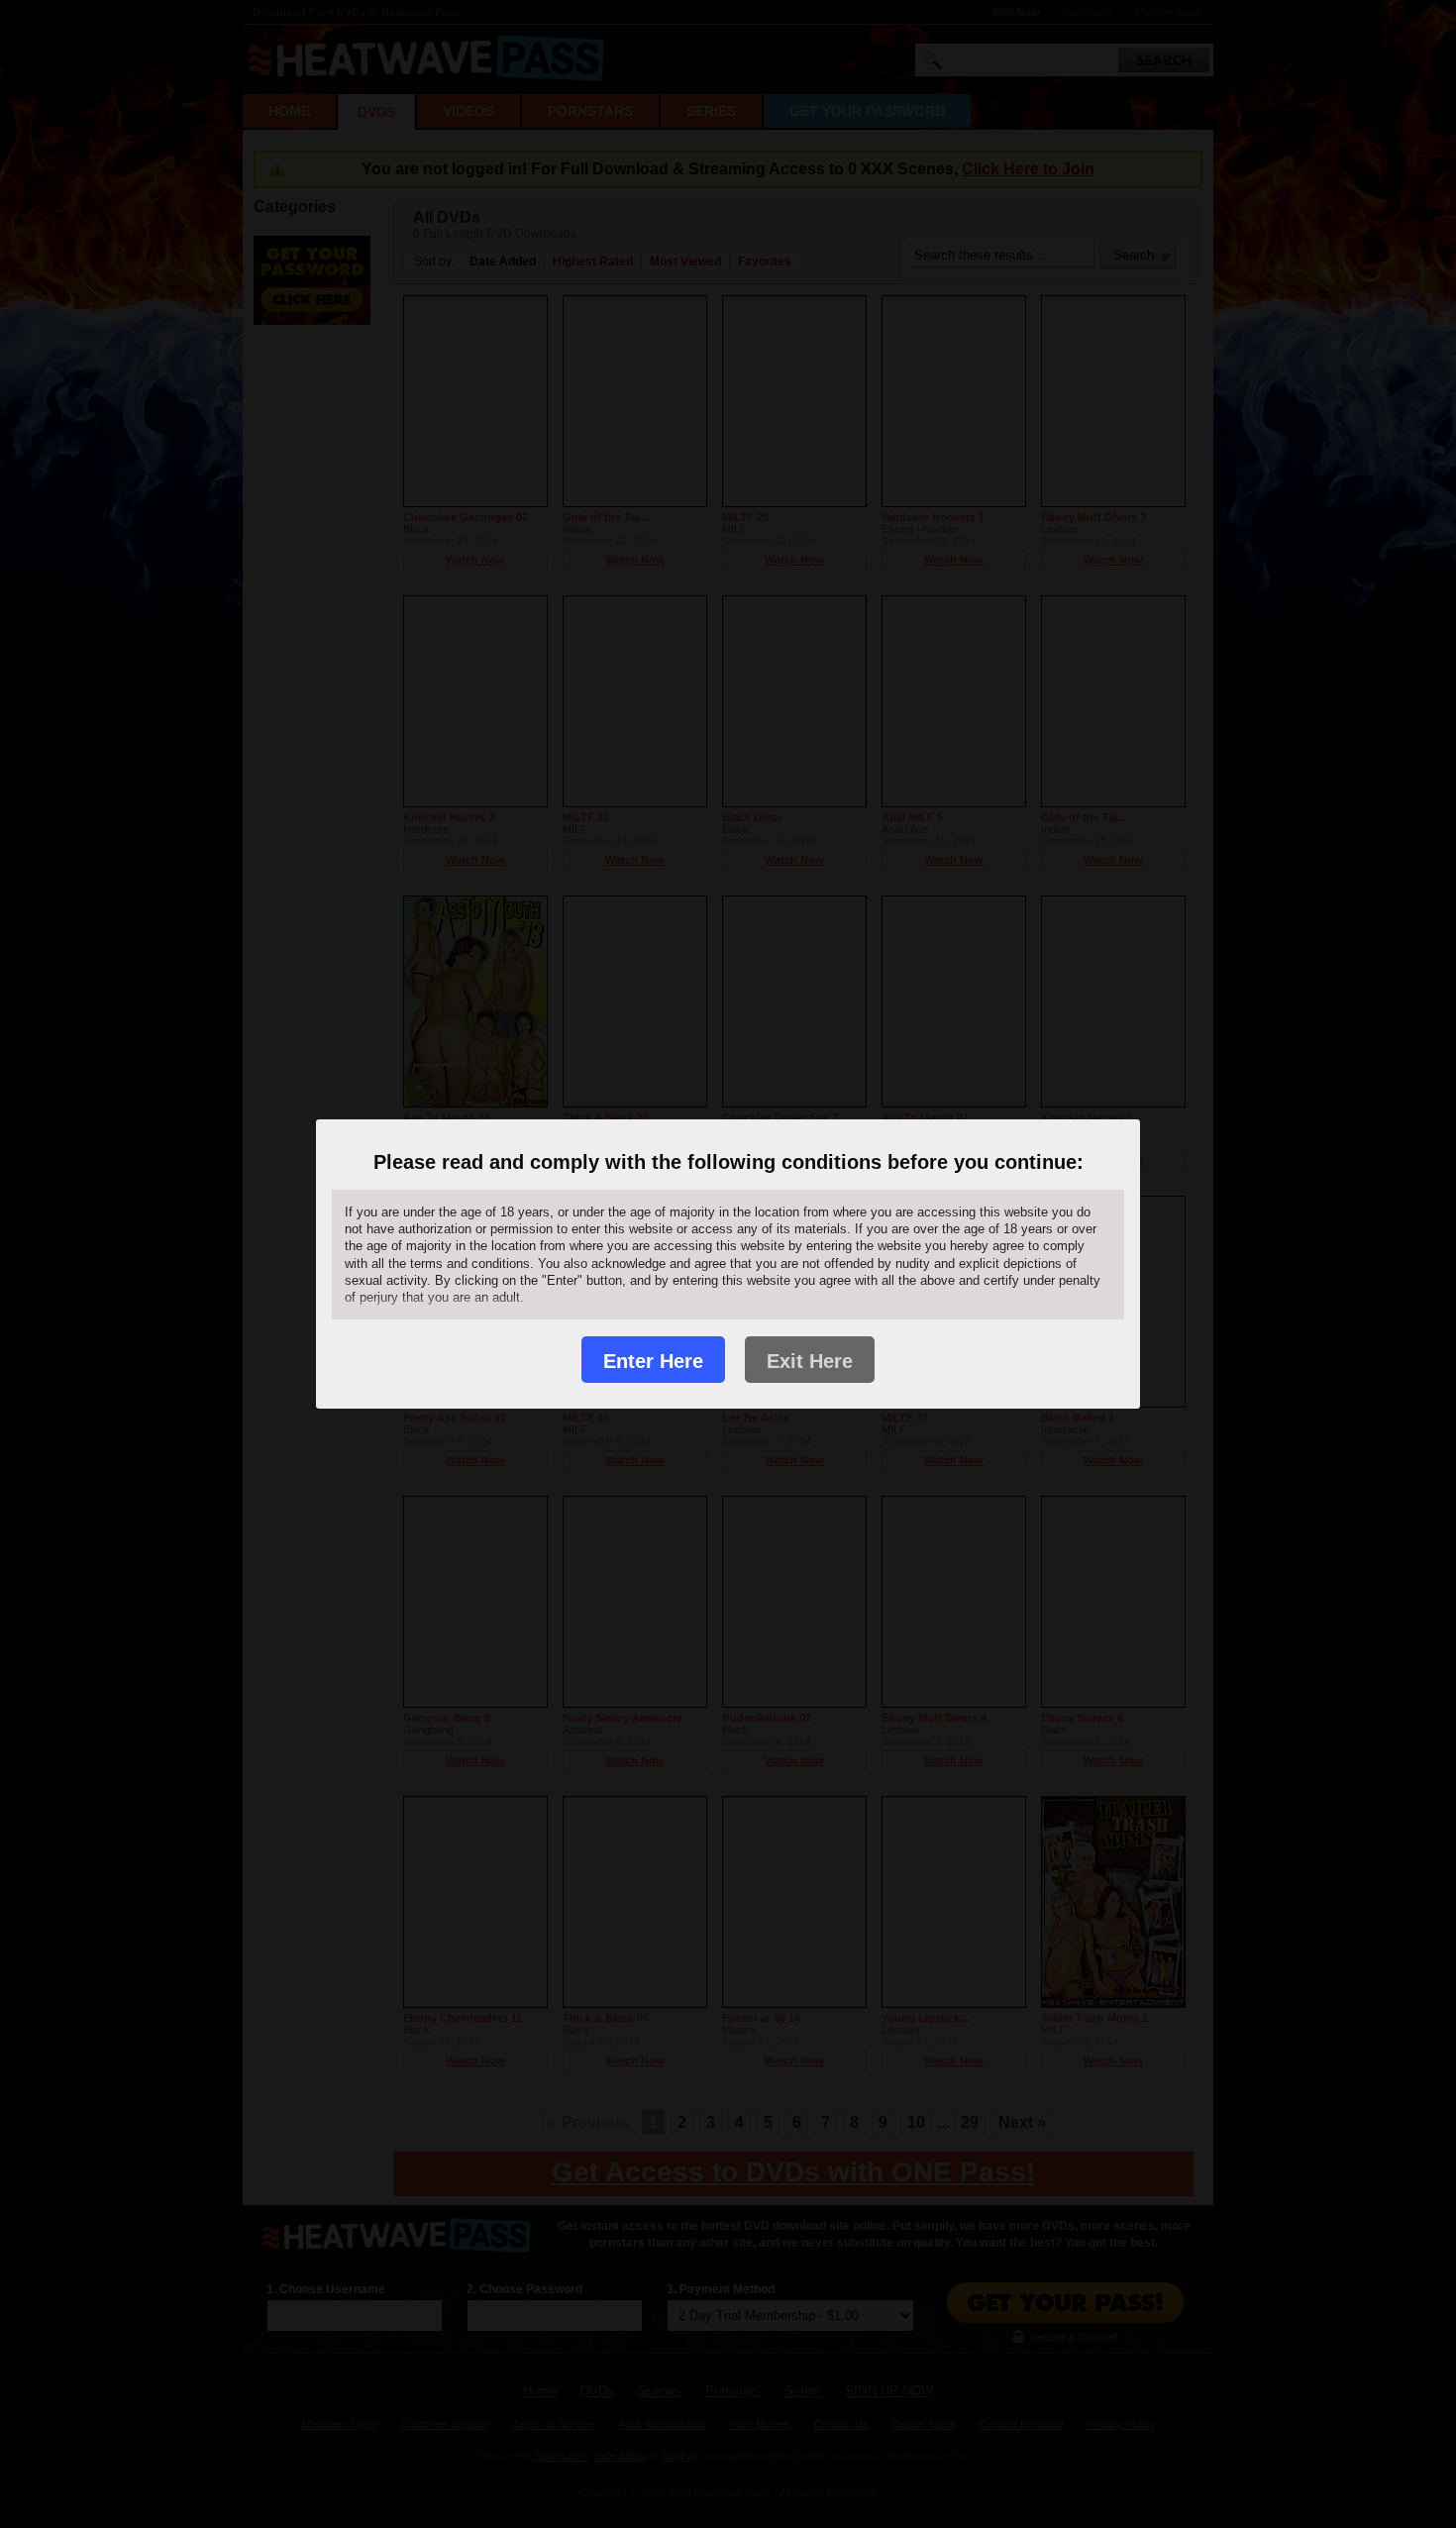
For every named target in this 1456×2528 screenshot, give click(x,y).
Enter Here (653, 1361)
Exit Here (810, 1361)
